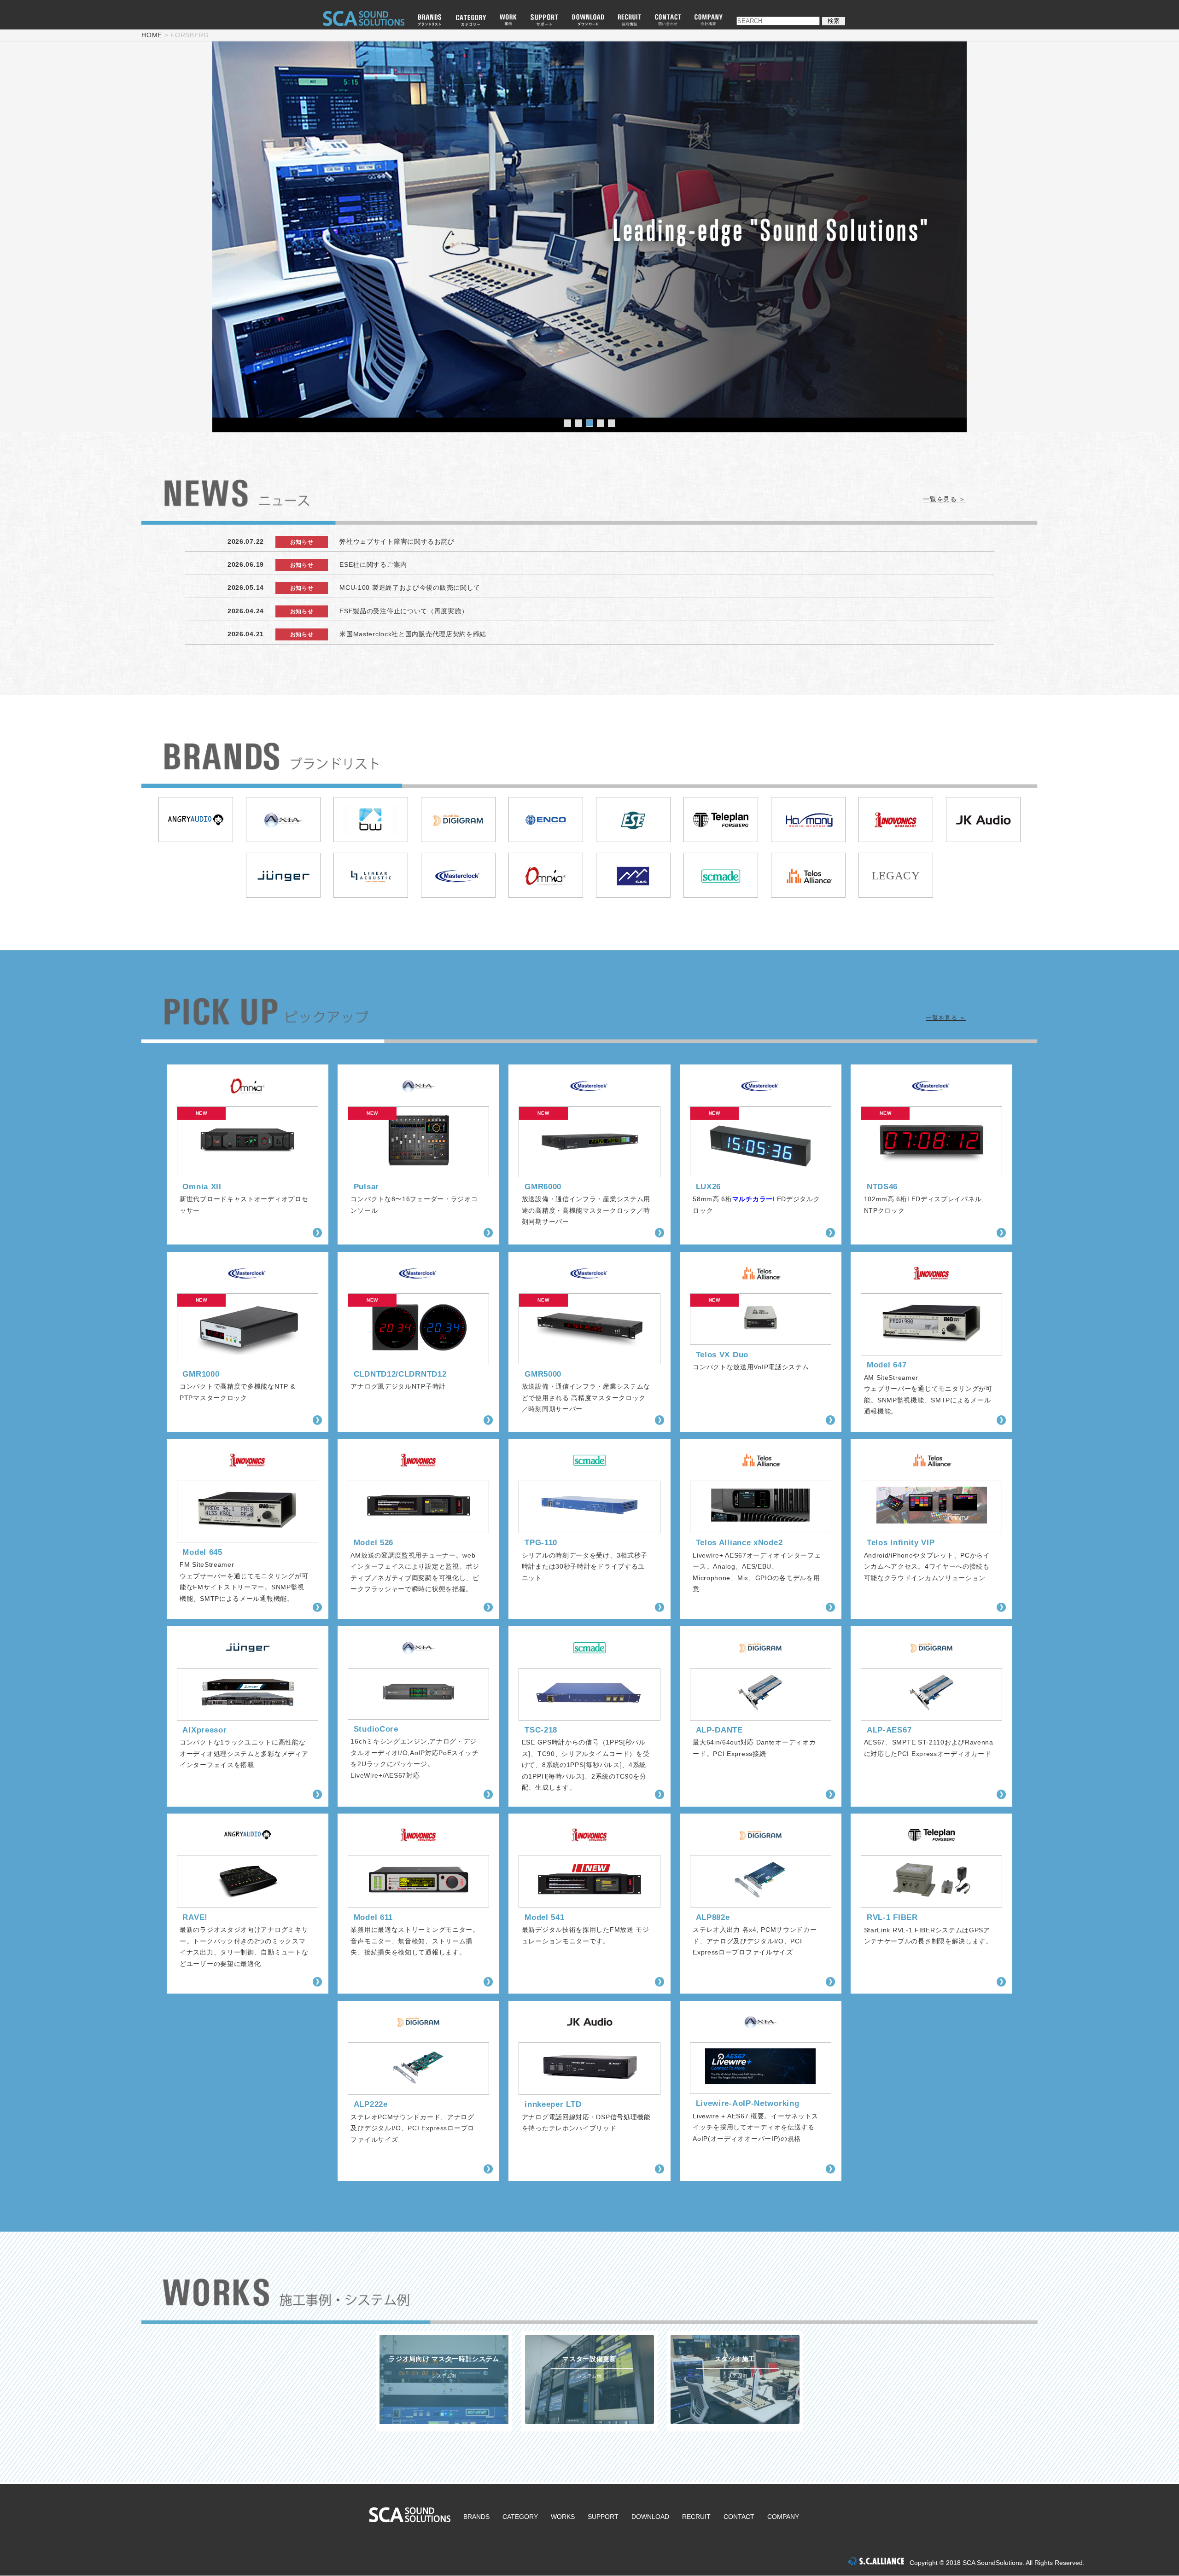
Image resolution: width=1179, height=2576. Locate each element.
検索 (834, 21)
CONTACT (739, 2517)
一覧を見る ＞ (944, 499)
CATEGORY (520, 2517)
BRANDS (476, 2517)
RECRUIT (696, 2517)
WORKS (563, 2517)
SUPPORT (603, 2517)
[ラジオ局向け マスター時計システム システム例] (444, 2422)
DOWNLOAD (650, 2517)
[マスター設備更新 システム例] (589, 2422)
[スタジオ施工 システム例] (735, 2422)
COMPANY (783, 2517)
